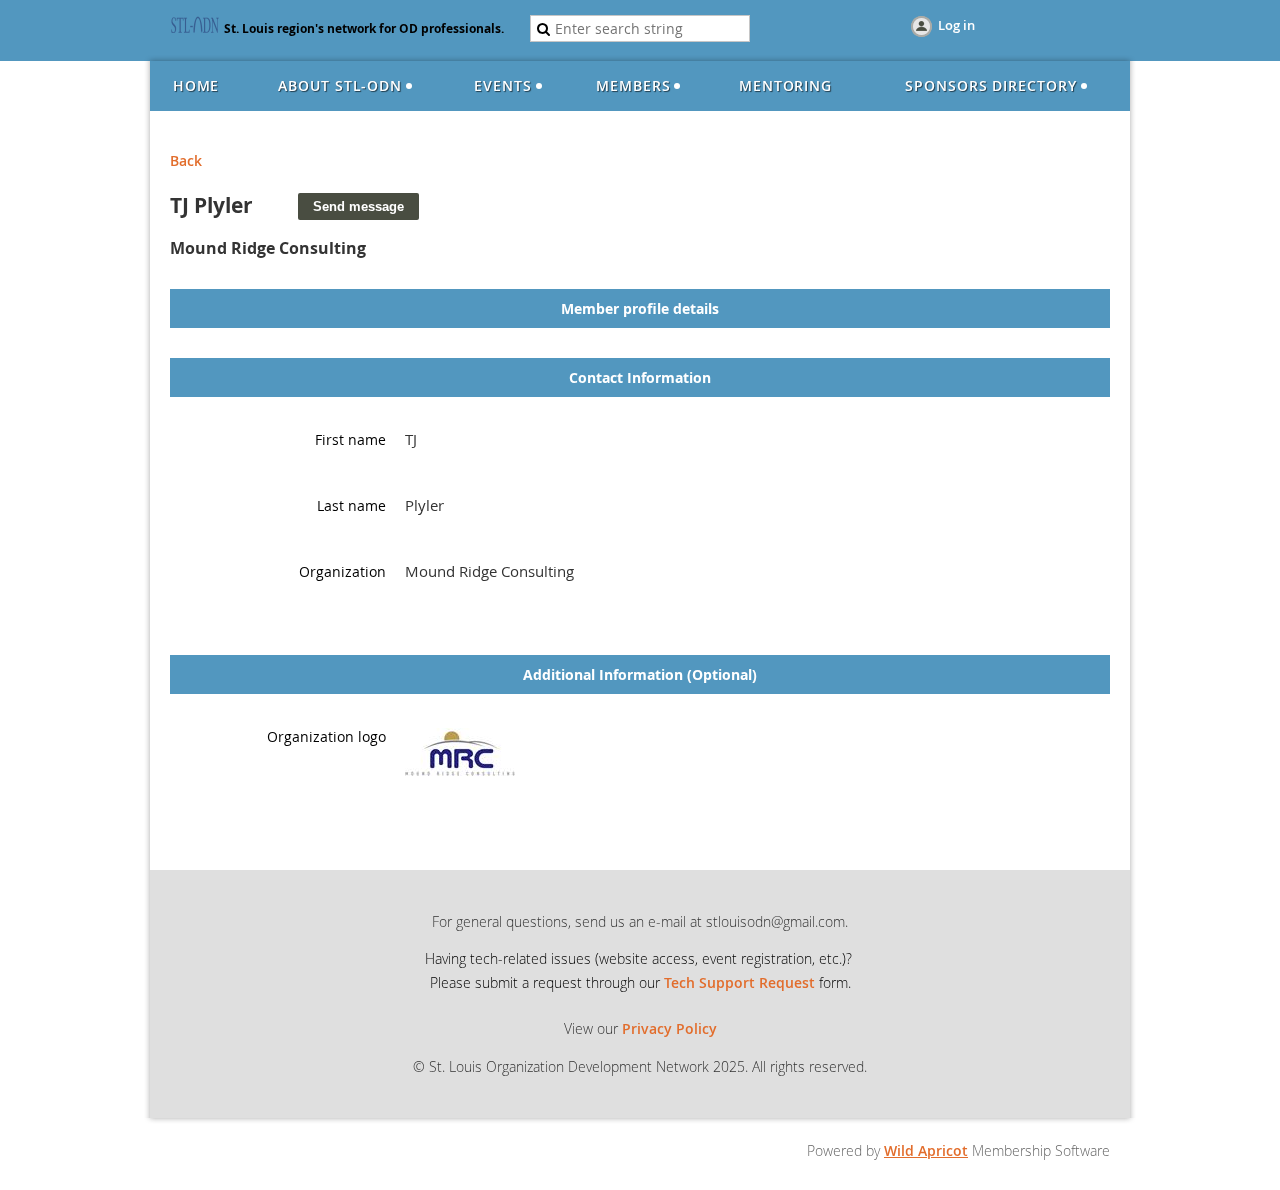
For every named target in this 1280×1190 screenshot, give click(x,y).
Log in (956, 25)
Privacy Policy (669, 1028)
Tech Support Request (739, 982)
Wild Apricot (926, 1150)
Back (186, 160)
